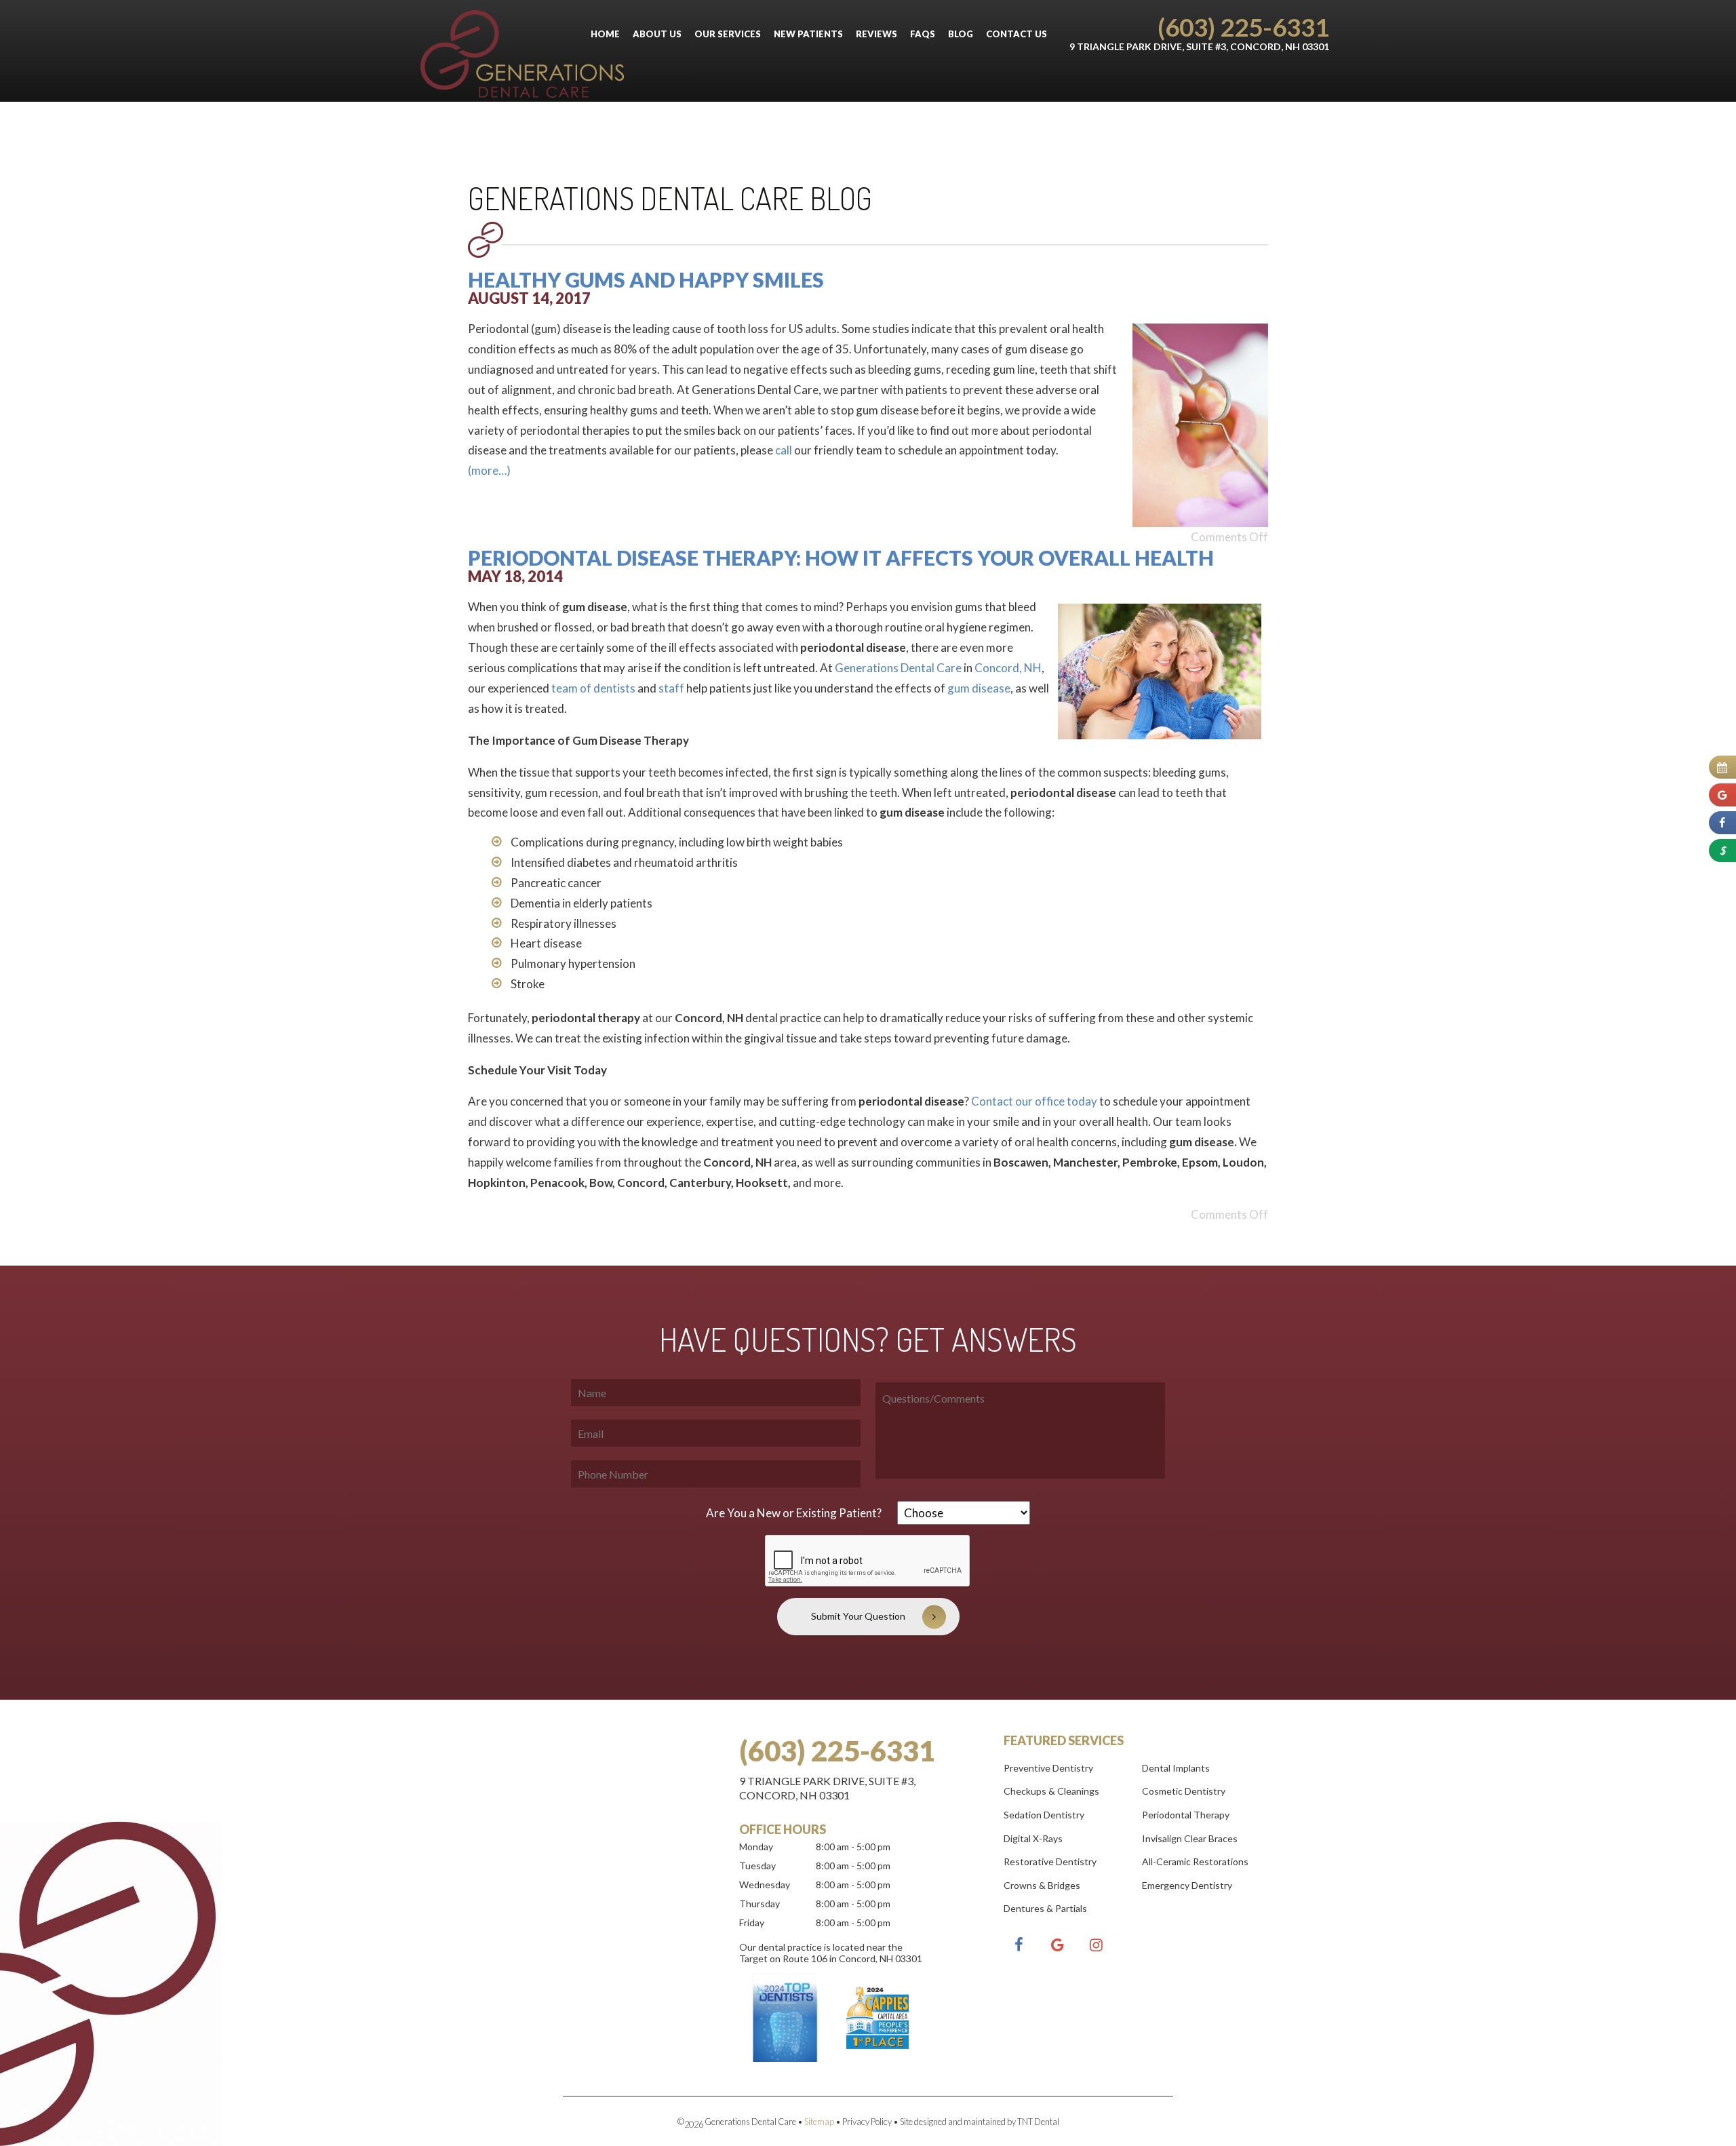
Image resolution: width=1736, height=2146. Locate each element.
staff (671, 688)
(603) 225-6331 (1243, 27)
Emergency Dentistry (1187, 1885)
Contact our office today (1034, 1101)
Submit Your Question (858, 1616)
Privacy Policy (867, 2122)
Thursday (759, 1904)
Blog (961, 34)
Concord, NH (1008, 668)
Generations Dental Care (898, 668)
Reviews (876, 34)
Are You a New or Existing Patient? (794, 1513)
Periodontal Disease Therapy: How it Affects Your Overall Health (841, 558)
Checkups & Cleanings (1051, 1791)
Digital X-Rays (1033, 1838)
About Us (657, 34)
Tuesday (757, 1866)
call (784, 450)
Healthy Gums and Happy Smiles (646, 279)
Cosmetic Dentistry (1184, 1791)
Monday (756, 1847)
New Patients (808, 34)
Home (605, 34)
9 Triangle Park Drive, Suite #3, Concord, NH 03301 (1199, 46)
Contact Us (1017, 34)
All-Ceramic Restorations (1195, 1861)
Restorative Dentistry (1050, 1861)
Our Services (728, 34)
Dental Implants (1176, 1768)
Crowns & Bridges (1042, 1885)
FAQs (923, 34)
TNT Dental (1038, 2122)
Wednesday (765, 1885)
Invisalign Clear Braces (1190, 1838)
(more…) (489, 470)
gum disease (979, 688)
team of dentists (593, 688)
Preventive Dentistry (1048, 1768)
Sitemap (819, 2122)
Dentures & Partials (1045, 1908)
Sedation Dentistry (1044, 1815)
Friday (752, 1923)
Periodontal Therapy (1186, 1815)
